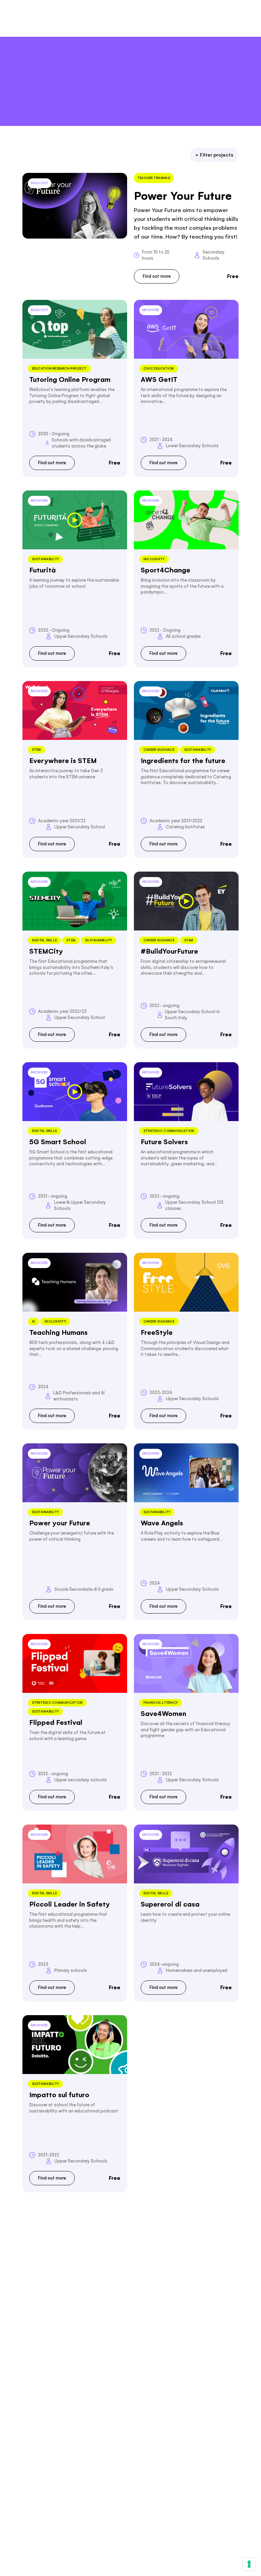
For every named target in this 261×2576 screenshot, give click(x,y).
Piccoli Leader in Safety (69, 1904)
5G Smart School (58, 1142)
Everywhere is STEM (63, 761)
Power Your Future (183, 196)
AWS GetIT (159, 379)
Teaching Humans (58, 1332)
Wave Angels (162, 1523)
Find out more (157, 276)
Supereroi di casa (170, 1904)
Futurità (42, 570)
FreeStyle (157, 1332)
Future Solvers (164, 1142)
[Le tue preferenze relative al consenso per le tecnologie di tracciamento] (249, 2564)
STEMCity (46, 951)
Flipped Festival (56, 1722)
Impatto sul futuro (59, 2095)
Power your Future (60, 1523)
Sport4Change (166, 570)
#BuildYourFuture (169, 951)
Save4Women (163, 1714)
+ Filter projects (214, 155)
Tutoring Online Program (70, 379)
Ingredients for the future (183, 761)
